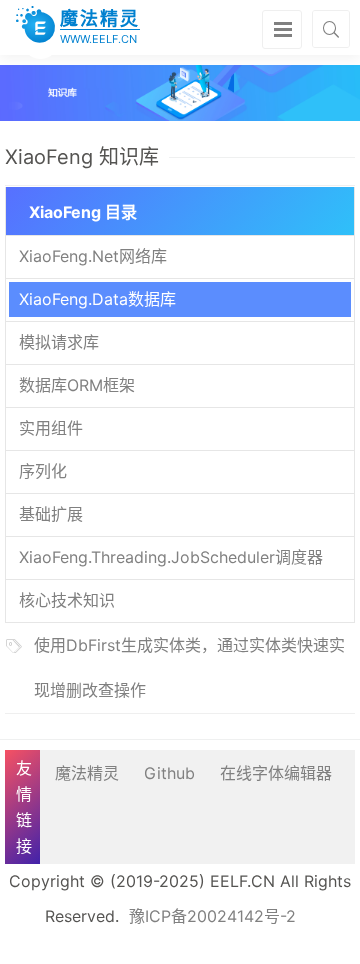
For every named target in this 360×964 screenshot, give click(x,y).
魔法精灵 (87, 773)
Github (169, 773)
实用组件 (51, 428)
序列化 (43, 471)
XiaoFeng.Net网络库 (93, 256)
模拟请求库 (59, 342)
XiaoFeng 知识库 (82, 157)
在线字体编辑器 (276, 773)
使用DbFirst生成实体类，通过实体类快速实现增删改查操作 (189, 667)
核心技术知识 (67, 600)
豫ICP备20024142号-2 (212, 916)
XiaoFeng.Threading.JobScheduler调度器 (171, 557)
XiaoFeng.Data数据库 (97, 299)
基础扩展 (51, 514)
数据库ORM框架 (77, 385)
